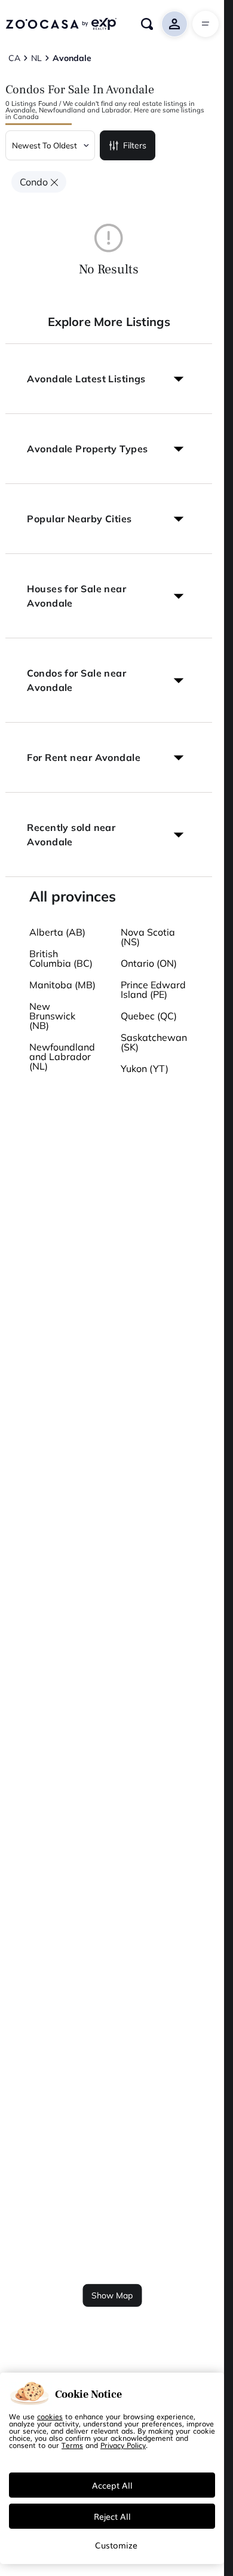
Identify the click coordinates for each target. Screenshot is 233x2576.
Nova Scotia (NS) (148, 937)
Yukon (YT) (145, 1068)
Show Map (112, 2295)
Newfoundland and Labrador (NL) (62, 1056)
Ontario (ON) (149, 963)
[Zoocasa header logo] (61, 24)
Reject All (112, 2516)
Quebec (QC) (149, 1016)
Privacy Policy (123, 2445)
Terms (72, 2445)
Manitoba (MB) (62, 985)
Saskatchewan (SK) (154, 1042)
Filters (135, 145)
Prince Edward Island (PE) (153, 989)
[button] (109, 379)
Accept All (112, 2485)
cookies (50, 2416)
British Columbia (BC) (61, 958)
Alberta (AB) (57, 932)
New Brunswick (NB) (52, 1016)
